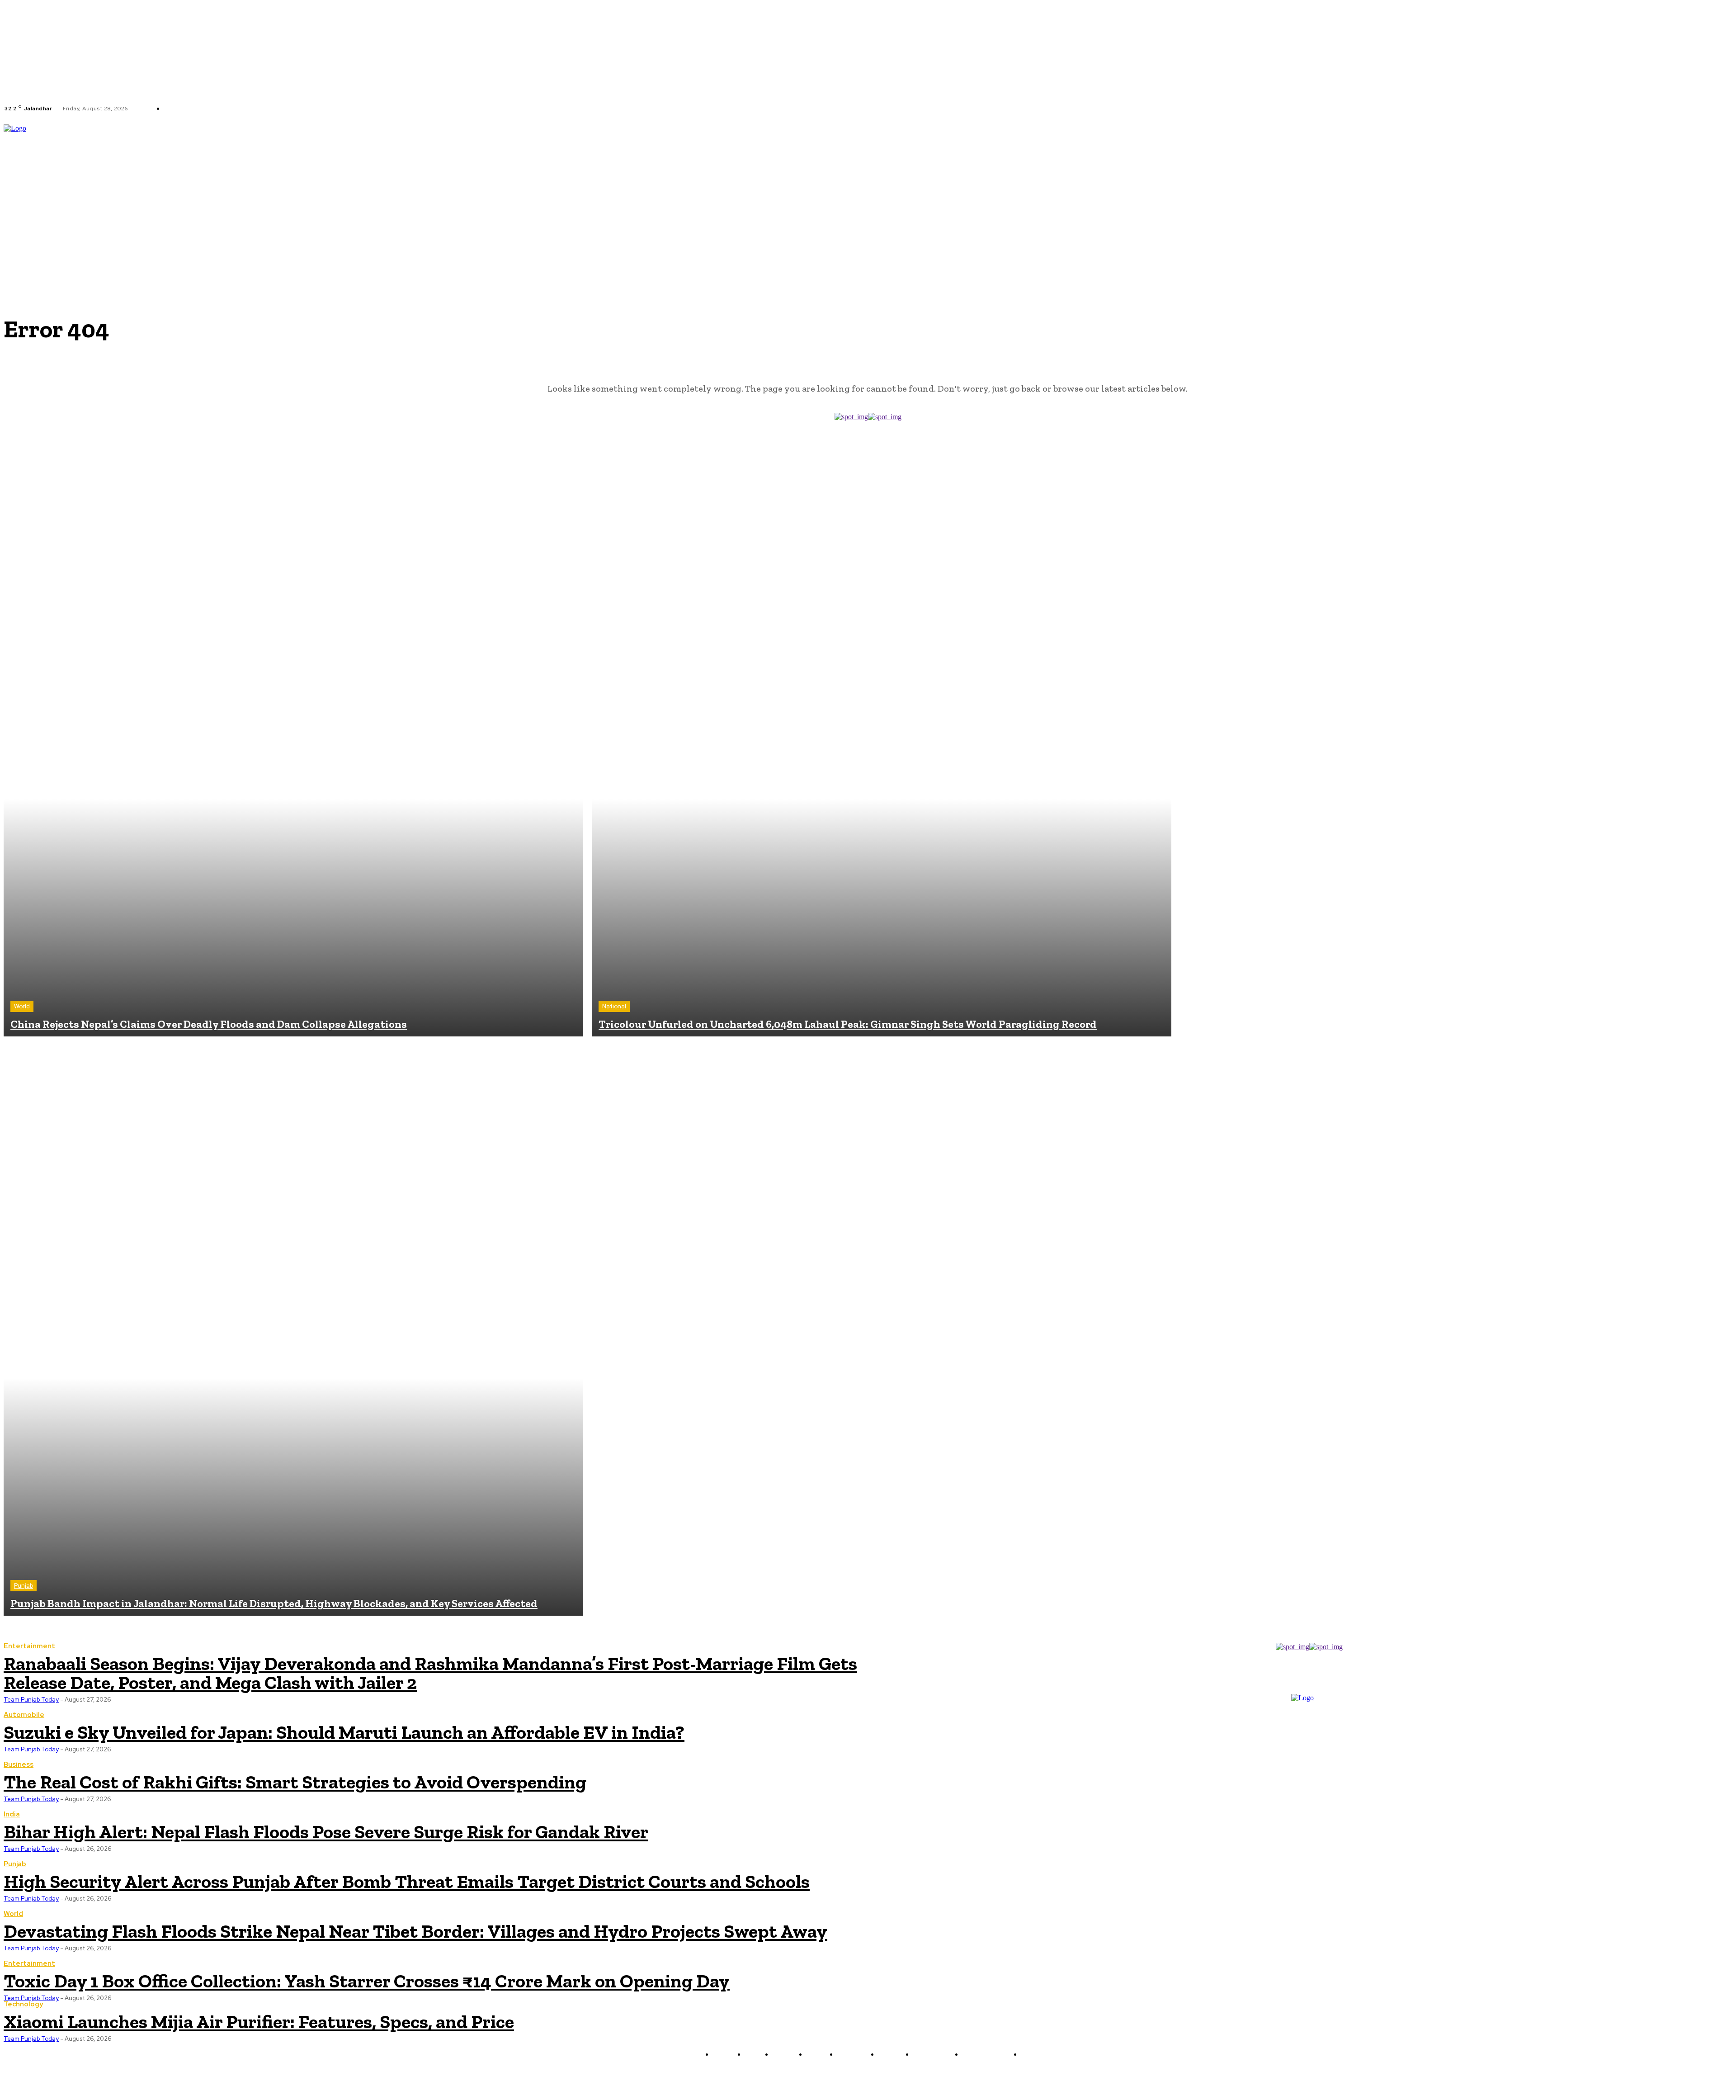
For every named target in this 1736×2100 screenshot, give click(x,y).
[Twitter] (291, 109)
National (614, 1006)
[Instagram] (280, 109)
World (22, 1006)
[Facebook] (269, 109)
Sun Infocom (964, 2076)
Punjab (24, 1586)
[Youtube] (302, 109)
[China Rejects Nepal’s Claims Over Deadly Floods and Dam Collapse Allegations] (293, 747)
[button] (1728, 187)
